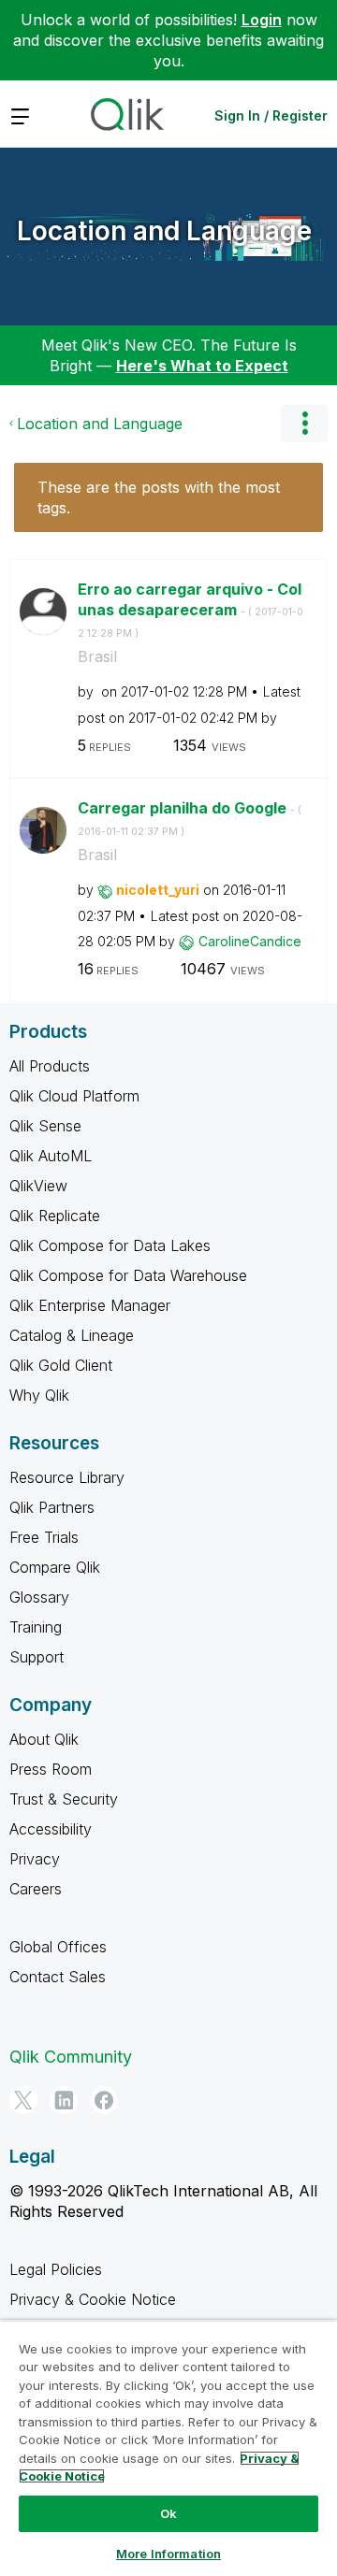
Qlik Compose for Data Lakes (110, 1245)
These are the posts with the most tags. (159, 497)
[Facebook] (104, 2100)
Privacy (35, 1859)
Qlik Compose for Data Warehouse (128, 1275)
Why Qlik (39, 1395)
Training (36, 1627)
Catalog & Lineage (72, 1335)
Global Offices (58, 1947)
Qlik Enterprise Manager (90, 1305)
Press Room (51, 1769)
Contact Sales (58, 1977)
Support (37, 1657)
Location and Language (164, 231)
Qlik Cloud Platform (74, 1096)
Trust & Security (64, 1799)
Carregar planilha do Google (190, 818)
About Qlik (44, 1739)
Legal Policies (56, 2269)
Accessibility (51, 1829)
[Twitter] (23, 2100)
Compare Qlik (55, 1567)
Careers (36, 1889)
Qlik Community (71, 2057)
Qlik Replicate (55, 1216)
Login (262, 20)
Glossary (39, 1597)
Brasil (97, 656)
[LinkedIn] (64, 2100)
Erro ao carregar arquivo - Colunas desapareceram (190, 610)
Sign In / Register (271, 115)
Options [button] (304, 424)
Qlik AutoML (51, 1156)
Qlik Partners (52, 1507)
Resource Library (67, 1477)
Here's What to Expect (202, 366)
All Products (50, 1066)
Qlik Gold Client (61, 1365)
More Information (168, 2554)
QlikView (38, 1186)
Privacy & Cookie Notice (93, 2299)
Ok (168, 2513)
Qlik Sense (45, 1126)
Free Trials (44, 1537)
